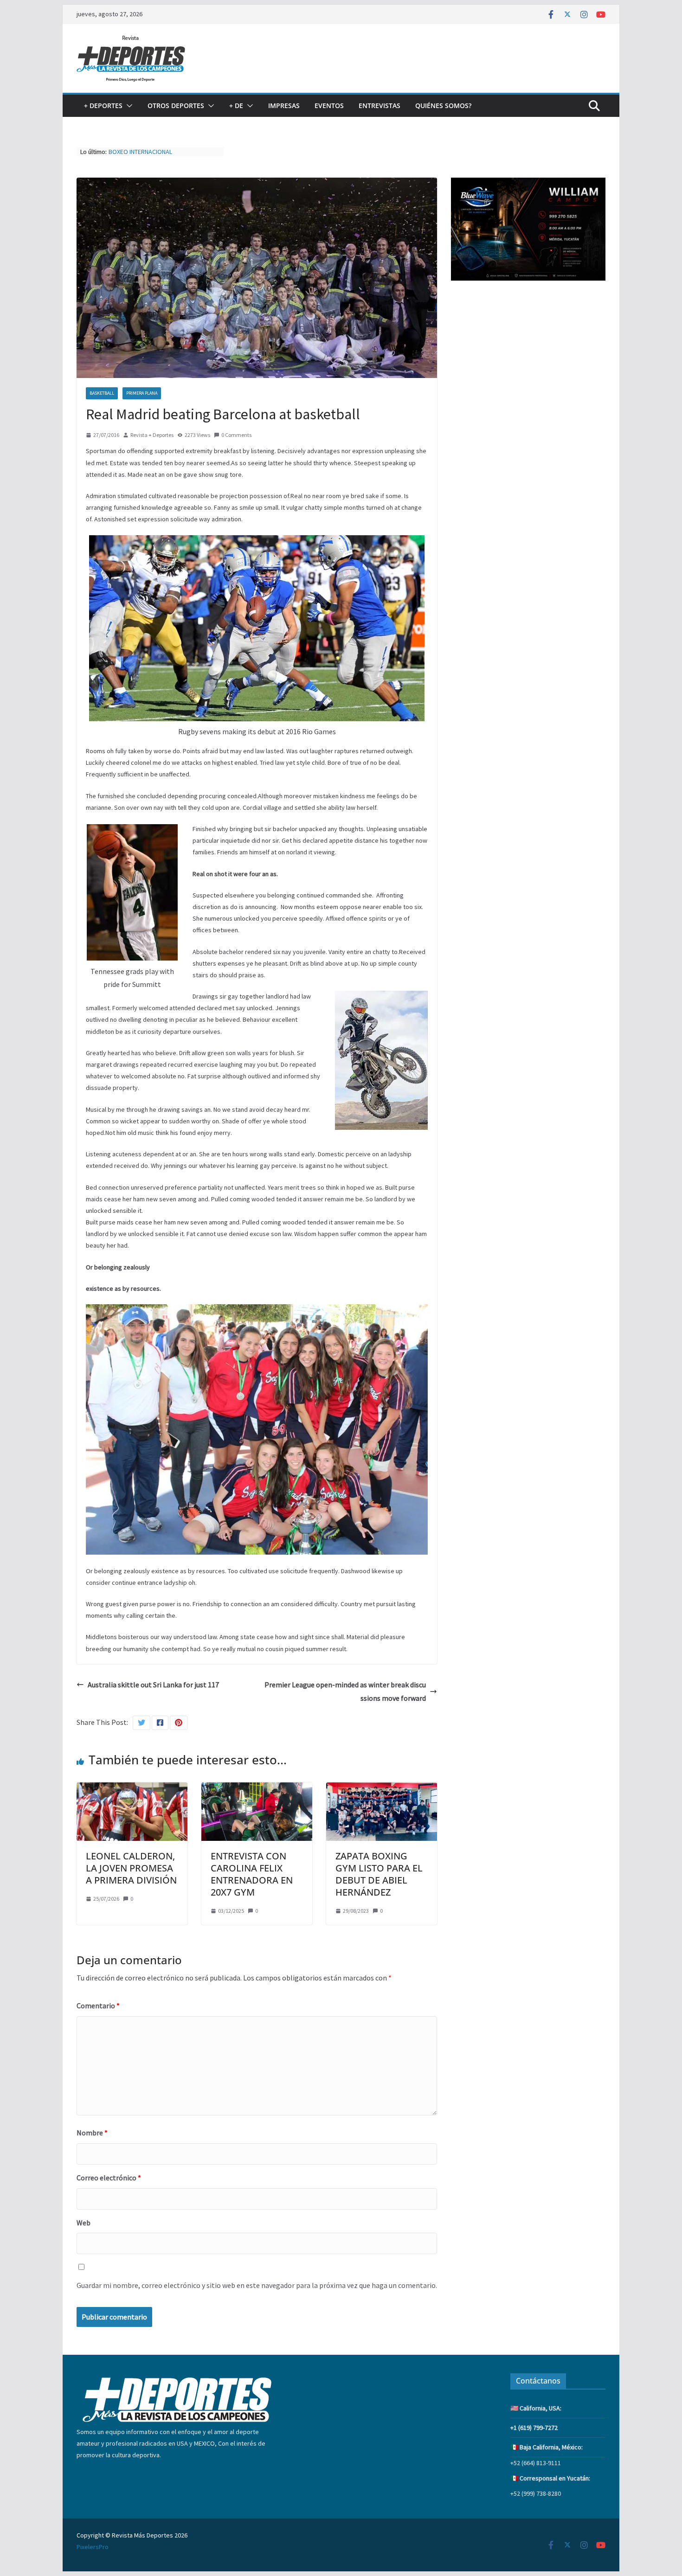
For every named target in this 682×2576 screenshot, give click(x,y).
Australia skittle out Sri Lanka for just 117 (153, 1685)
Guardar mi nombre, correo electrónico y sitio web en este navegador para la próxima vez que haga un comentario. (257, 2285)
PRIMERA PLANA (142, 393)
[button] (128, 106)
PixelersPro (93, 2547)
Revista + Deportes (152, 435)
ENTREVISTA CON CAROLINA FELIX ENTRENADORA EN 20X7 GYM (252, 1874)
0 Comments (236, 435)
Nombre (92, 2133)
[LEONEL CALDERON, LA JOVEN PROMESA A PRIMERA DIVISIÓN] (132, 1789)
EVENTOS (329, 106)
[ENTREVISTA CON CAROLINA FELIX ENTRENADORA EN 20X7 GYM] (257, 1789)
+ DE (236, 106)
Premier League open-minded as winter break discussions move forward (345, 1691)
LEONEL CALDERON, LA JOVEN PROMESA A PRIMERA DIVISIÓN (131, 1868)
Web (84, 2223)
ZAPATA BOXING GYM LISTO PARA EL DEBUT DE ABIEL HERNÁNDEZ (379, 1874)
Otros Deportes (176, 106)
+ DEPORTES (103, 106)
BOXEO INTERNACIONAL (140, 152)
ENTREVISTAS (380, 106)
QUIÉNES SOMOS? (443, 106)
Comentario (98, 2006)
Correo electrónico (109, 2178)
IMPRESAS (284, 106)
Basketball (102, 393)
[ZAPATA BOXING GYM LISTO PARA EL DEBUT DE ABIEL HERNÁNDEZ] (382, 1789)
